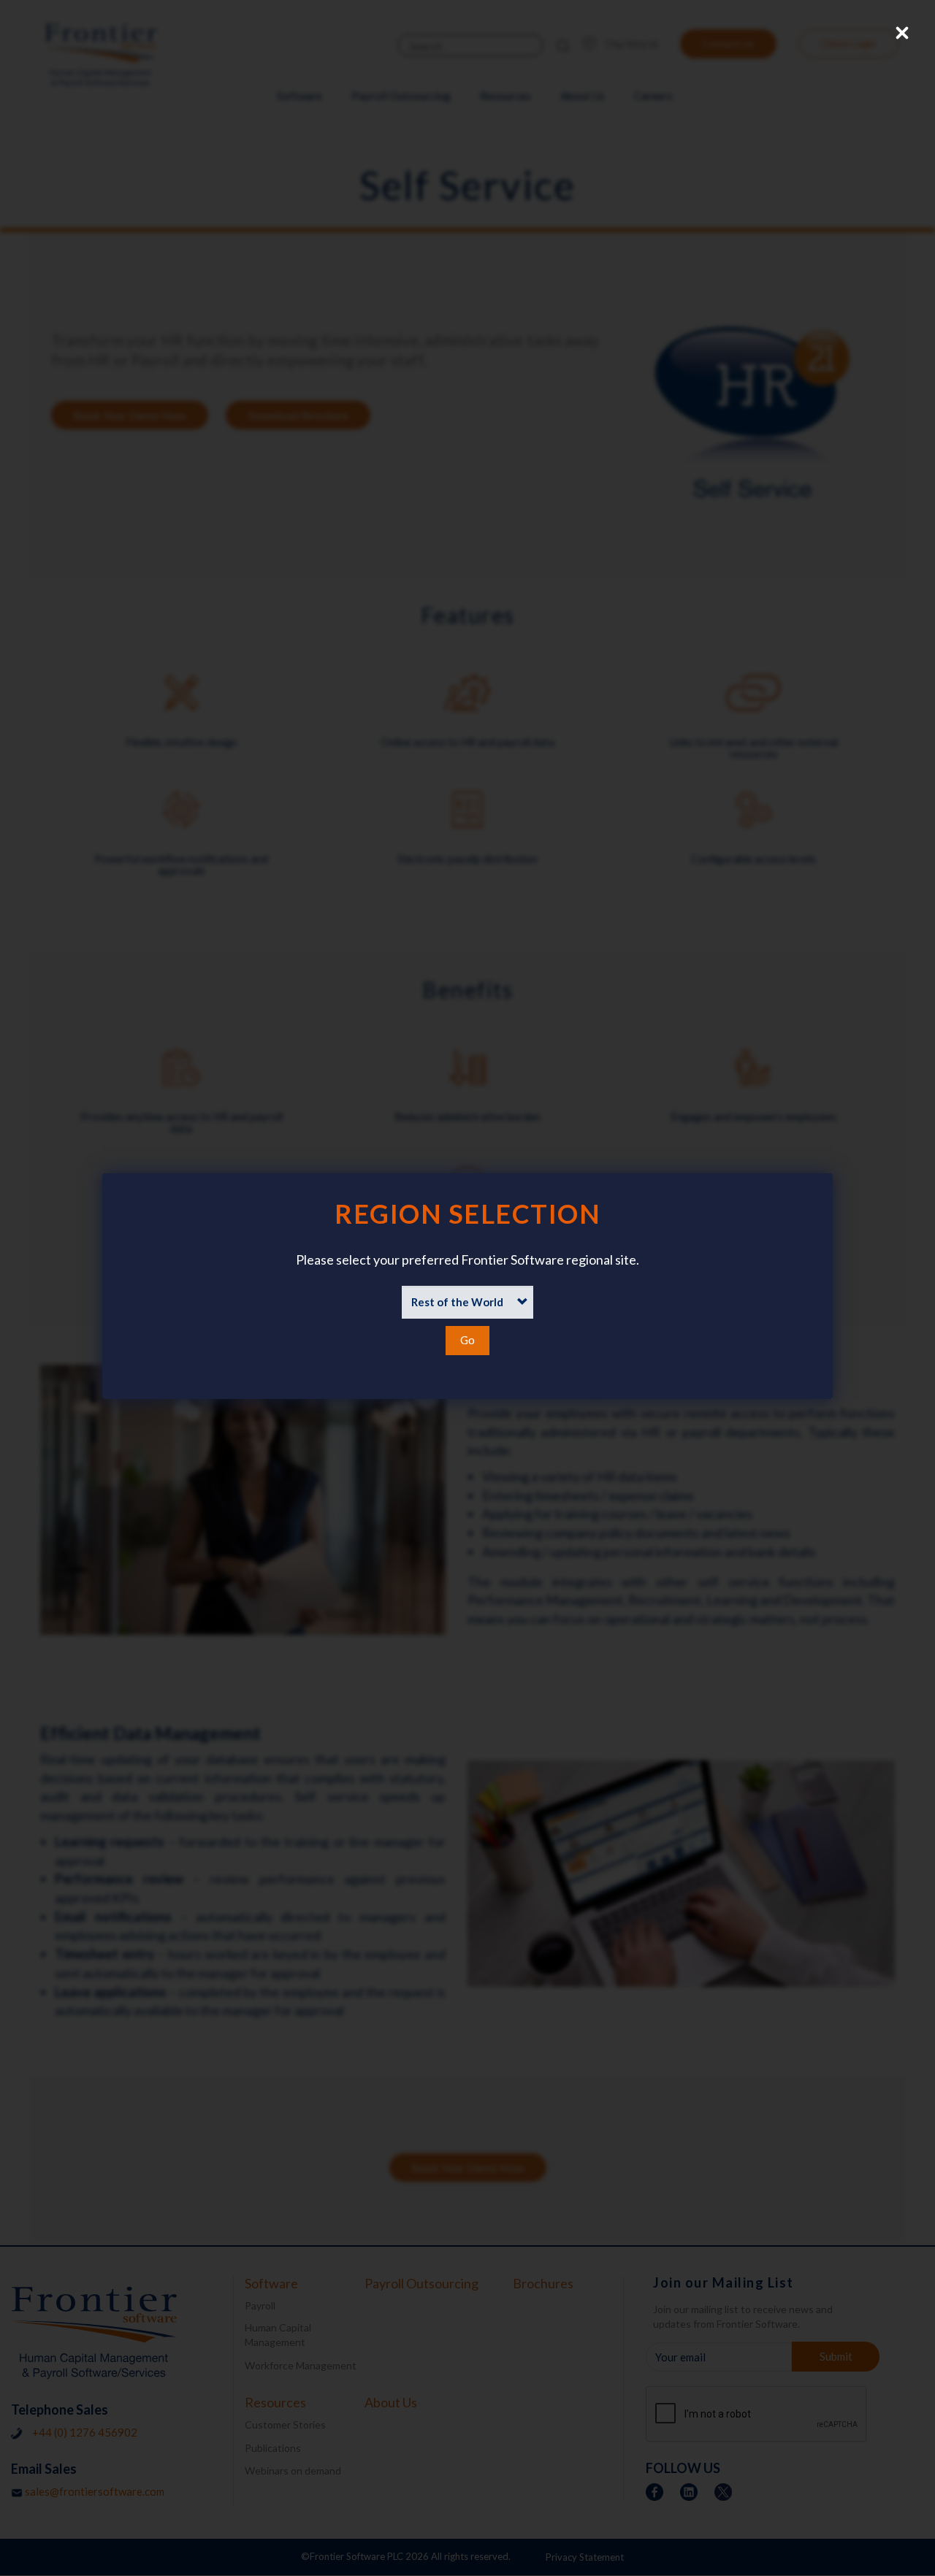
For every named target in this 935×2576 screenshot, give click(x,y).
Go (467, 1340)
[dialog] (467, 1286)
